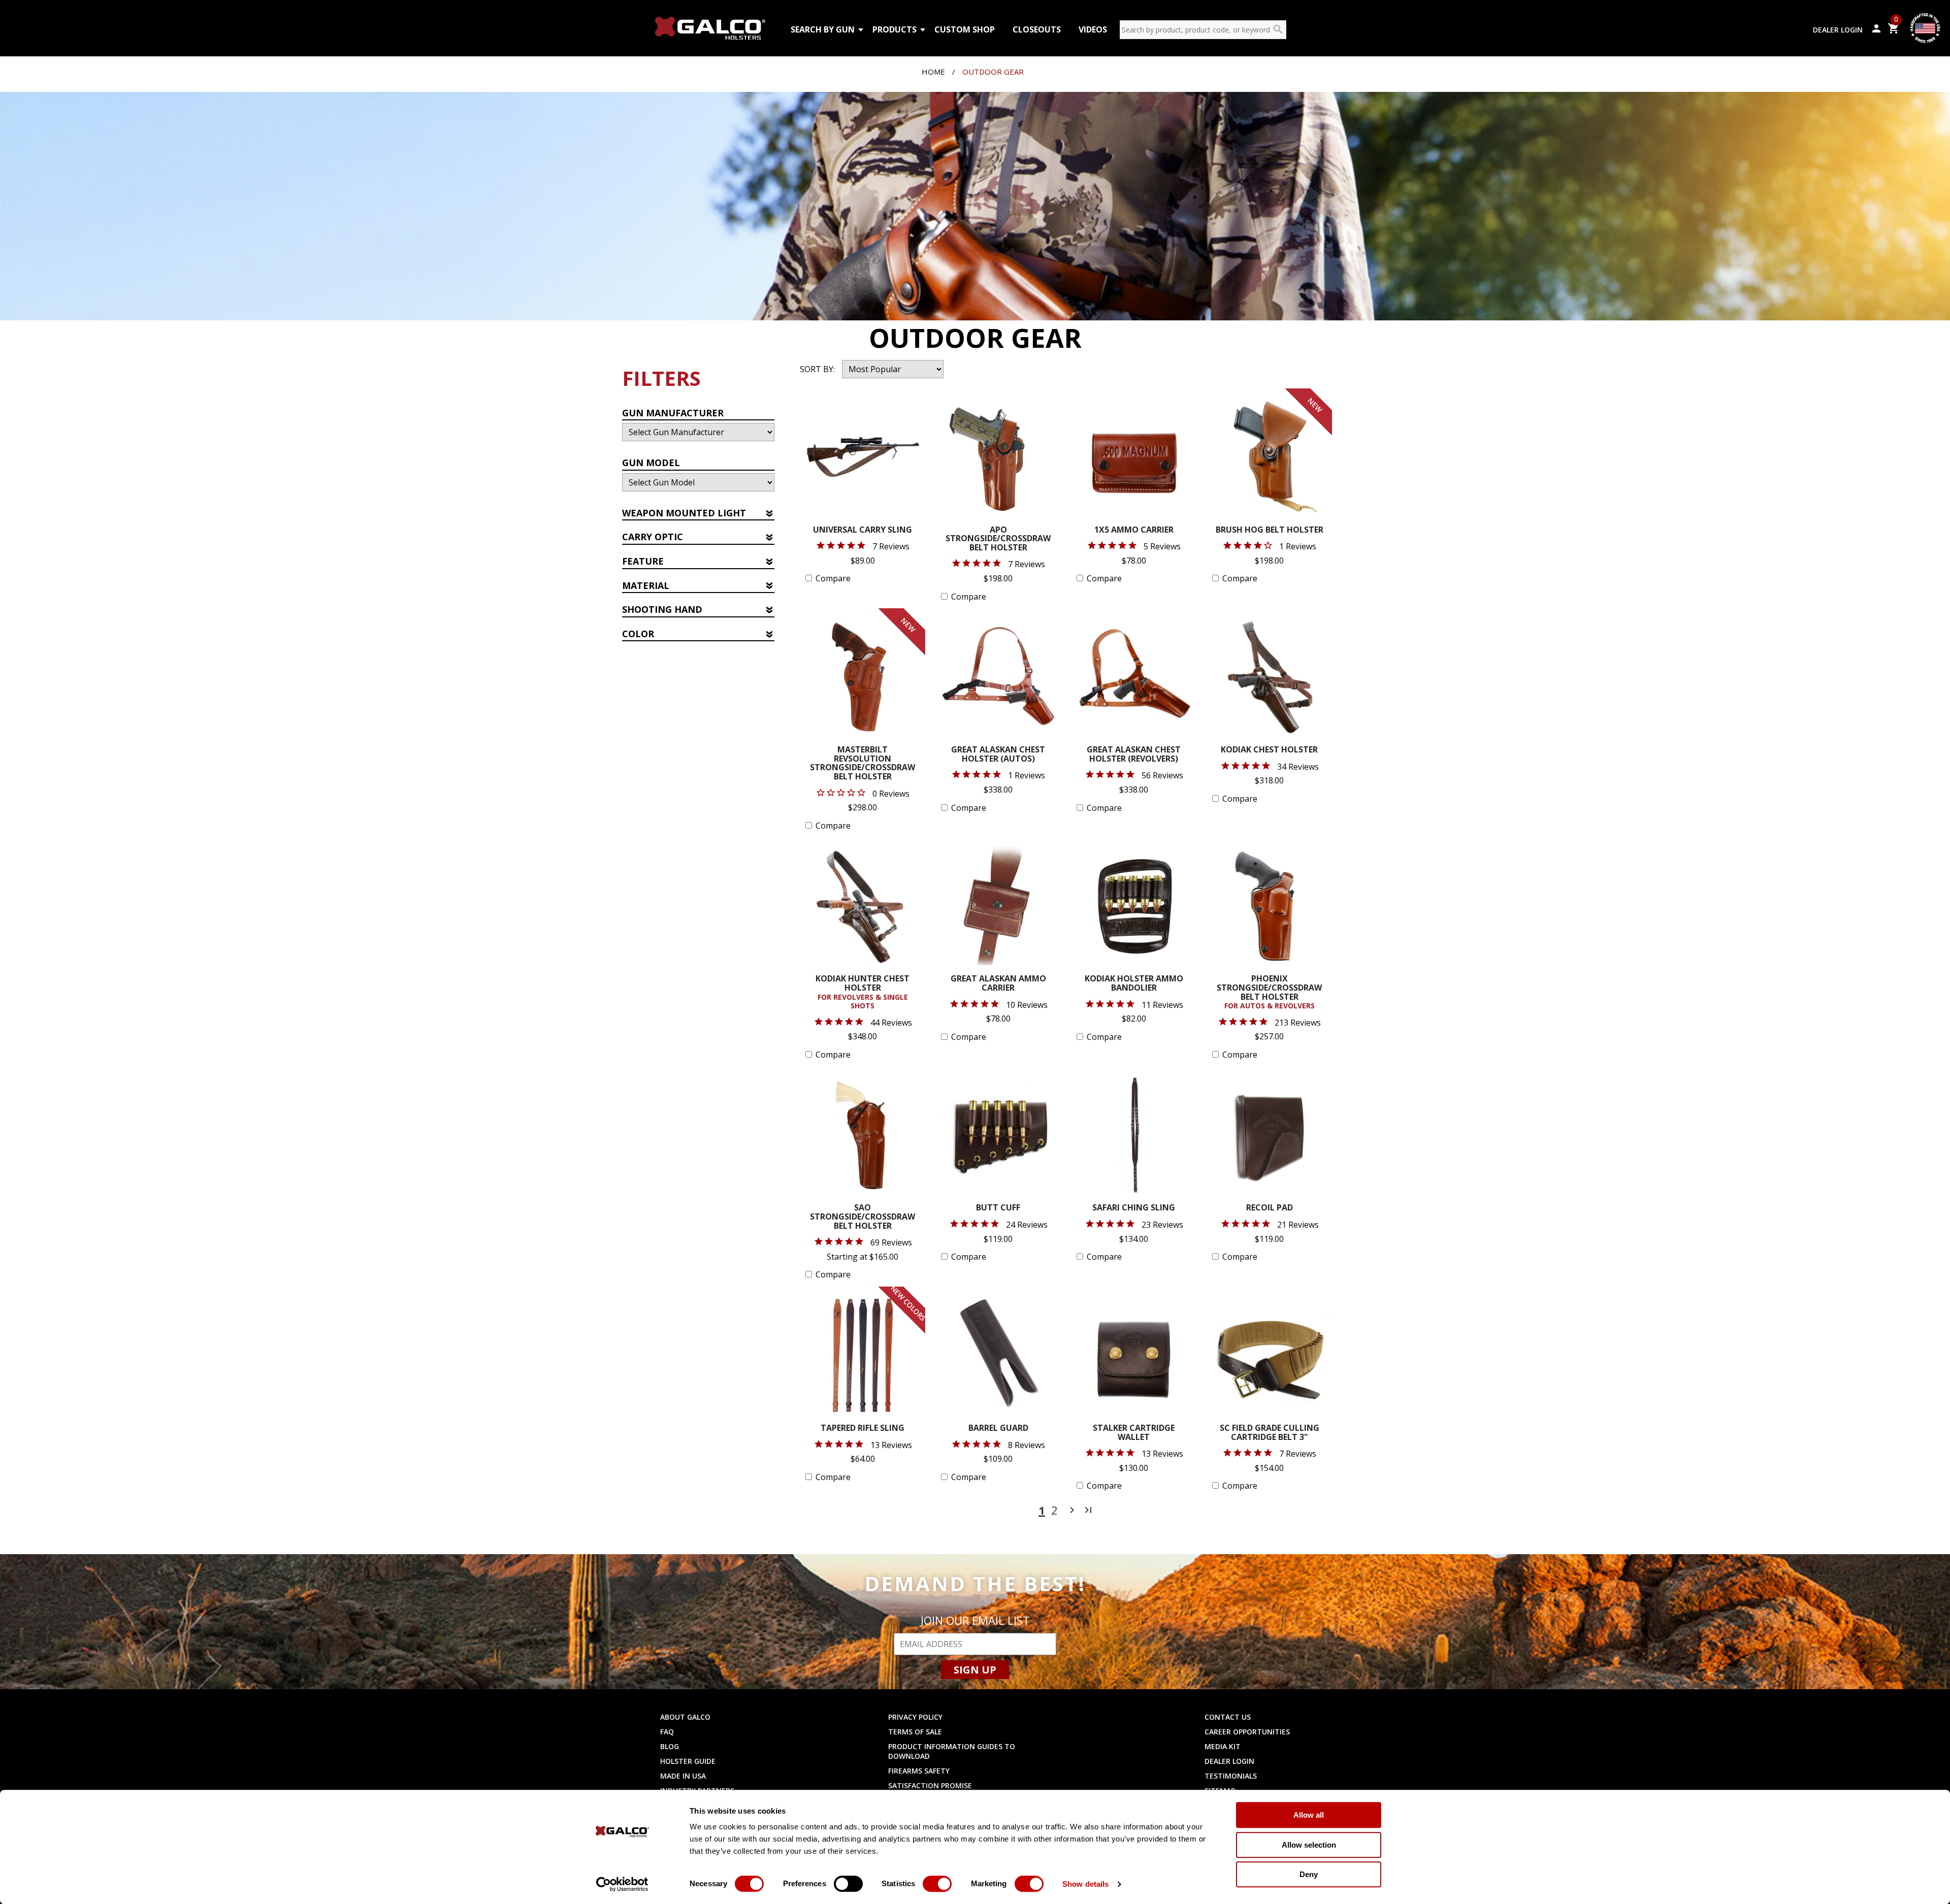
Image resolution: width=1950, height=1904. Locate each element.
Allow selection (1309, 1845)
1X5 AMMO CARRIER (1134, 530)
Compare (833, 578)
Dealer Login (1838, 30)
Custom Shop (965, 29)
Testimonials (1231, 1776)
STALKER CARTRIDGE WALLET (1134, 1433)
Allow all (1309, 1815)
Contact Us (1228, 1717)
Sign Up (975, 1670)
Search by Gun (823, 29)
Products (895, 29)
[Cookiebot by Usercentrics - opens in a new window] (622, 1884)
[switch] (848, 1884)
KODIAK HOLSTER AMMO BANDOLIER (1134, 984)
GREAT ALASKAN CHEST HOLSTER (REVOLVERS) (1134, 755)
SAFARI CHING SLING (1134, 1208)
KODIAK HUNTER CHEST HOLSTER (863, 992)
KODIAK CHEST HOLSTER (1269, 750)
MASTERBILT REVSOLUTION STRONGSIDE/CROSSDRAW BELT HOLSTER (863, 764)
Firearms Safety (919, 1771)
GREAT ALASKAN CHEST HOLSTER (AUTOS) (998, 755)
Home (933, 72)
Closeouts (1037, 29)
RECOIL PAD (1270, 1208)
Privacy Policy (915, 1717)
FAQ (667, 1732)
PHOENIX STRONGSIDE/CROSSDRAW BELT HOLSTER (1269, 992)
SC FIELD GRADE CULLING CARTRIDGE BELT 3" (1270, 1433)
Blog (670, 1746)
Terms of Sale (915, 1732)
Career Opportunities (1247, 1732)
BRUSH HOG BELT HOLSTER (1270, 530)
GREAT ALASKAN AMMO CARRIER (998, 984)
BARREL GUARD (998, 1429)
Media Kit (1223, 1746)
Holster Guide (688, 1761)
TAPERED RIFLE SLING (863, 1429)
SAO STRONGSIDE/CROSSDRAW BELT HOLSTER (863, 1217)
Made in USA (683, 1776)
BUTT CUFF (998, 1208)
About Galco (685, 1717)
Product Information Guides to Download (952, 1751)
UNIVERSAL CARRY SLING (863, 530)
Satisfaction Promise (930, 1785)
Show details (1085, 1884)
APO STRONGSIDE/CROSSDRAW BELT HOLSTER (998, 539)
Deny (1309, 1874)
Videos (1093, 29)
